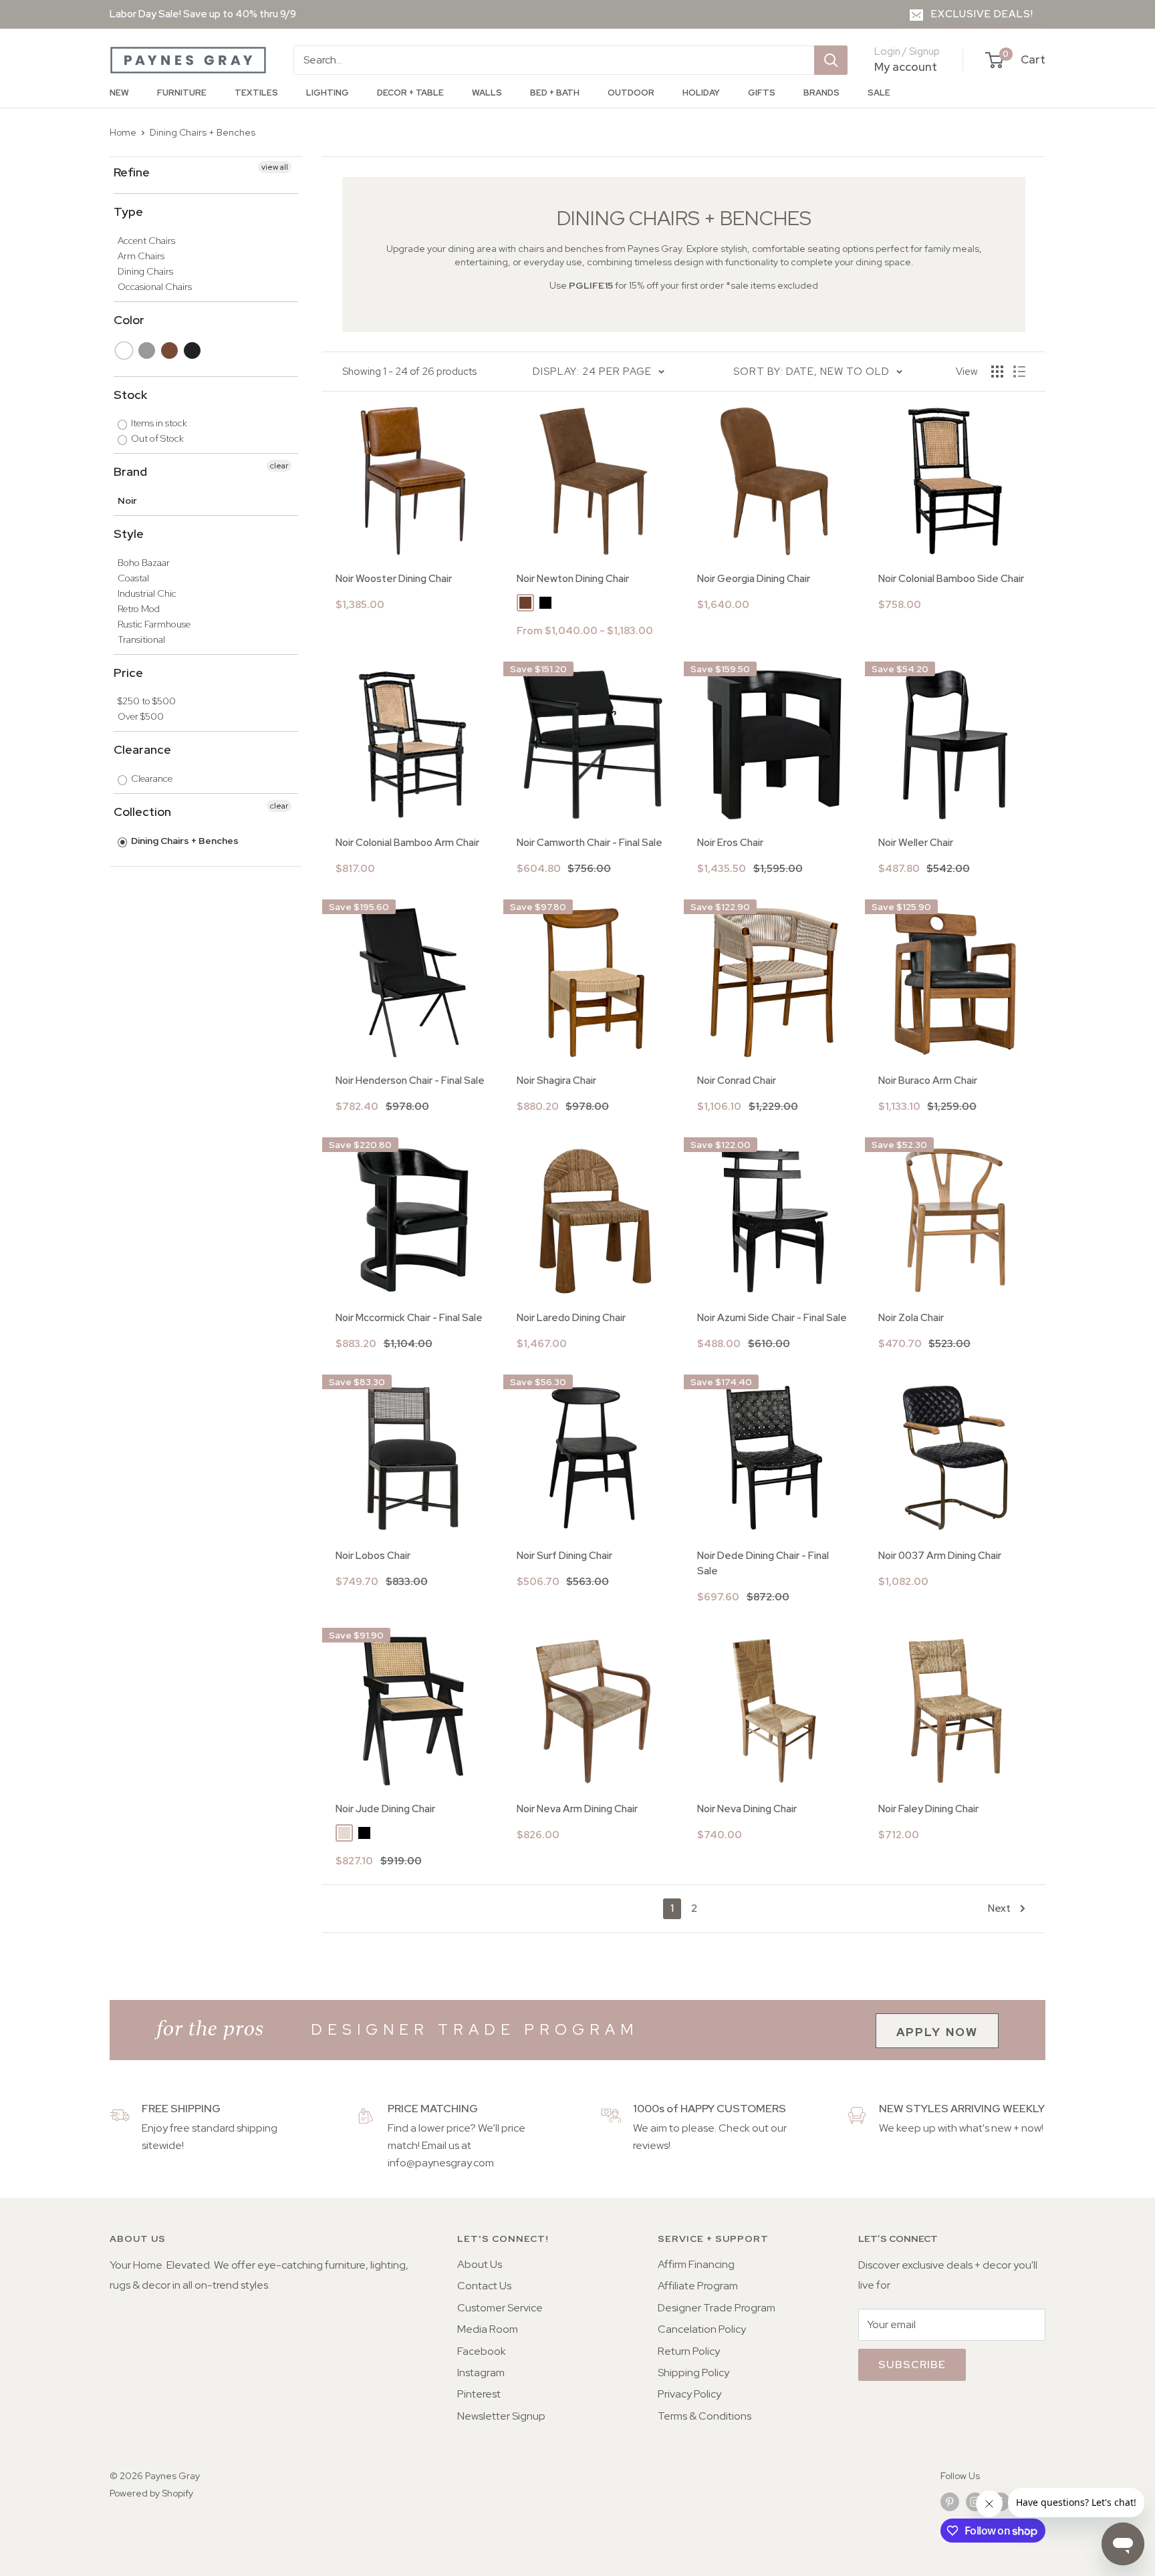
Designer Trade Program (717, 2308)
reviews (651, 2145)
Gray (147, 350)
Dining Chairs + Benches (203, 132)
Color (129, 320)
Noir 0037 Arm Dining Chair (940, 1556)
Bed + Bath (555, 93)
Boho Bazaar (144, 563)
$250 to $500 (147, 701)
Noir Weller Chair (916, 843)
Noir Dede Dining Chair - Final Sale (763, 1563)
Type (128, 211)
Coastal (133, 578)
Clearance (142, 749)
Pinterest (479, 2394)
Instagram (481, 2373)
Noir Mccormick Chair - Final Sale (409, 1318)
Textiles (256, 93)
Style (129, 534)
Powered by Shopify (151, 2493)
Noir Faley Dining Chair (928, 1809)
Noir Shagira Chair (556, 1081)
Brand (130, 471)
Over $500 (141, 716)
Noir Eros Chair (730, 843)
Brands (821, 93)
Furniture (182, 93)
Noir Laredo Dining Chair (571, 1318)
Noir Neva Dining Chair (747, 1809)
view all (275, 167)
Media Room (488, 2329)
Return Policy (689, 2351)
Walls (487, 93)
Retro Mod (139, 609)
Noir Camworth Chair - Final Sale (590, 843)
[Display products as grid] (997, 372)
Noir (127, 500)
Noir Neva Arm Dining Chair (577, 1809)
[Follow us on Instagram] (975, 2501)
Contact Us (484, 2286)
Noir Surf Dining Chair (564, 1556)
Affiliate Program (698, 2286)
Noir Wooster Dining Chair (394, 579)
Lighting (328, 93)
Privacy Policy (689, 2394)
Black (193, 350)
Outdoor (631, 93)
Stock (130, 395)
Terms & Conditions (704, 2416)
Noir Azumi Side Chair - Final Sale (772, 1318)
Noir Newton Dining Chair (573, 579)
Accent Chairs (146, 241)
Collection (142, 812)
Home (123, 132)
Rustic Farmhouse (154, 624)
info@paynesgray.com (441, 2163)
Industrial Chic (147, 593)
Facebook (482, 2351)
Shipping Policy (693, 2373)
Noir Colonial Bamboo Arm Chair (407, 843)
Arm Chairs (141, 256)
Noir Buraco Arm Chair (928, 1081)
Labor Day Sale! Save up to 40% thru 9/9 (203, 14)
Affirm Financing (696, 2264)
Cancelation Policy (702, 2329)
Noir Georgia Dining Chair (754, 579)
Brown (170, 350)
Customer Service (500, 2308)
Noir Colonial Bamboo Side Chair (951, 579)
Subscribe (912, 2365)
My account (906, 67)
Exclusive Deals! (982, 14)
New (119, 93)
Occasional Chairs (155, 287)
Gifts (762, 93)
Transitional (141, 639)
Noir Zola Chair (911, 1318)
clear (279, 466)
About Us (480, 2264)
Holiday (701, 93)
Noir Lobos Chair (373, 1556)
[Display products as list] (1019, 372)
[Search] (831, 60)
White (125, 350)
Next (999, 1908)
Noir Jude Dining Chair (385, 1809)
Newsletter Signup (501, 2416)
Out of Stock (156, 438)
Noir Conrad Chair (737, 1081)
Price (128, 673)
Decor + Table (410, 93)
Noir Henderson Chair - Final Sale (410, 1081)
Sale (879, 93)
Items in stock (158, 423)
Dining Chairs (145, 271)
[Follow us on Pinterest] (950, 2501)
